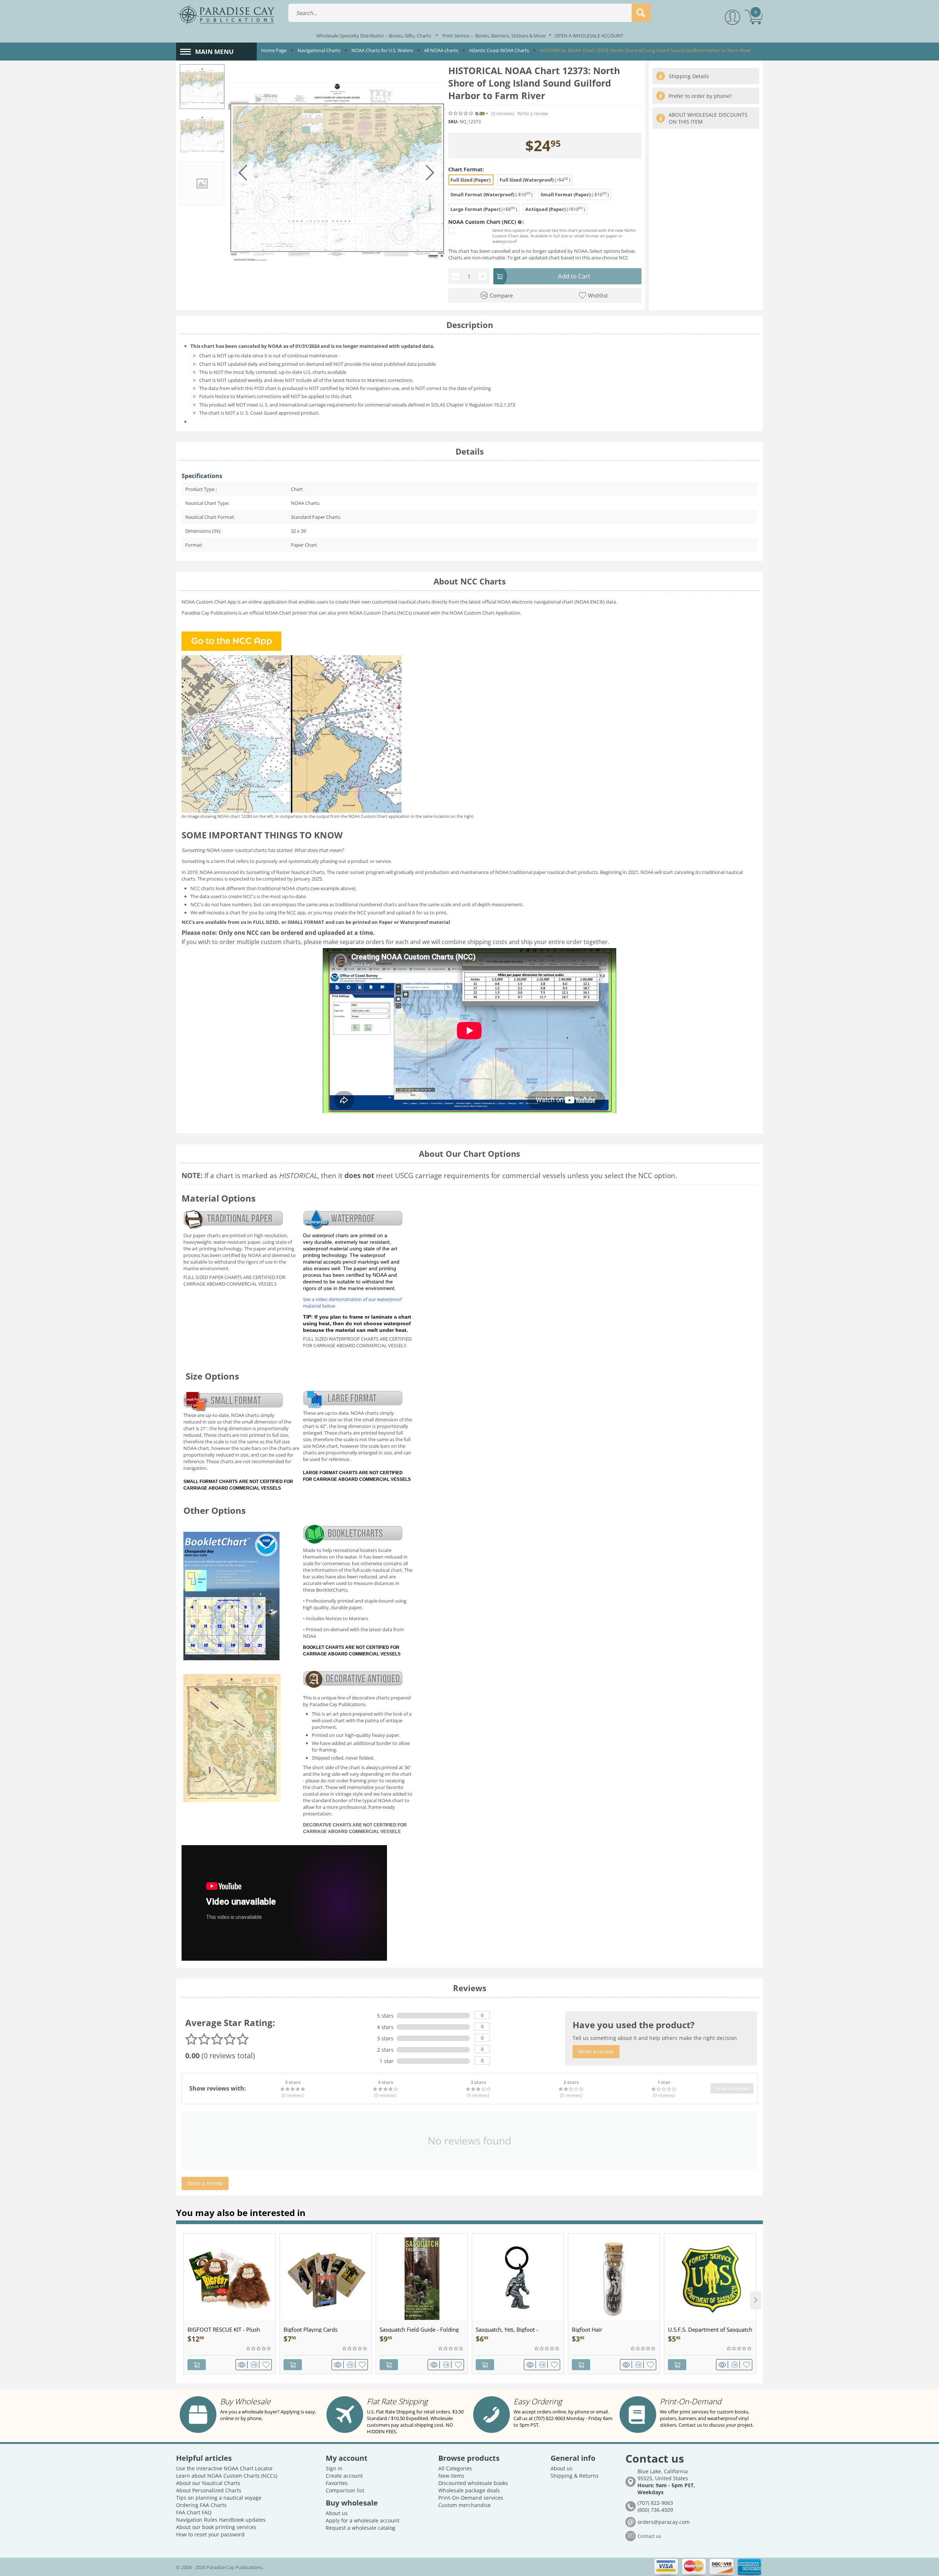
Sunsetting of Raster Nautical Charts (285, 872)
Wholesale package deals (469, 2490)
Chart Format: (466, 169)
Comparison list (345, 2490)
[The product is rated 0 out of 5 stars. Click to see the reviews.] (461, 113)
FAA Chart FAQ (194, 2512)
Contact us (649, 2536)
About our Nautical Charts (208, 2483)
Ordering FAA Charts (201, 2505)
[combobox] (469, 13)
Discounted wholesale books (473, 2483)
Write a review (533, 114)
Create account (344, 2476)
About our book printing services (216, 2527)
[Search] (641, 13)
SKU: (453, 122)
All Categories (455, 2468)
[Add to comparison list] (255, 2365)
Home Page (274, 50)
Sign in (334, 2468)
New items (451, 2476)
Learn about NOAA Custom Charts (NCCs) (227, 2476)
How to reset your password (210, 2534)
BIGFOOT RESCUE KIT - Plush (224, 2329)
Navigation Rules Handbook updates (221, 2520)
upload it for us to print (421, 912)
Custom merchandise (465, 2505)
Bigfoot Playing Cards (310, 2329)
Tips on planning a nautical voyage (219, 2498)
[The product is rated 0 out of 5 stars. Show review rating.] (259, 2349)
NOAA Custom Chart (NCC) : (486, 222)
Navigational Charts (319, 50)
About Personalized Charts (209, 2490)
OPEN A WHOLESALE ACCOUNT (589, 36)
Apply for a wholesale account (363, 2520)
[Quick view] (243, 2365)
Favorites (337, 2483)
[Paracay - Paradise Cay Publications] (226, 14)
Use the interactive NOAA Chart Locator (224, 2468)
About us (337, 2513)
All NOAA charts (441, 50)
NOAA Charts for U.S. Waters (382, 50)
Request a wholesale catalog (361, 2528)
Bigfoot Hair (587, 2329)
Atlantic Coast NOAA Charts (499, 50)
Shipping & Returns (575, 2476)
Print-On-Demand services (471, 2498)
